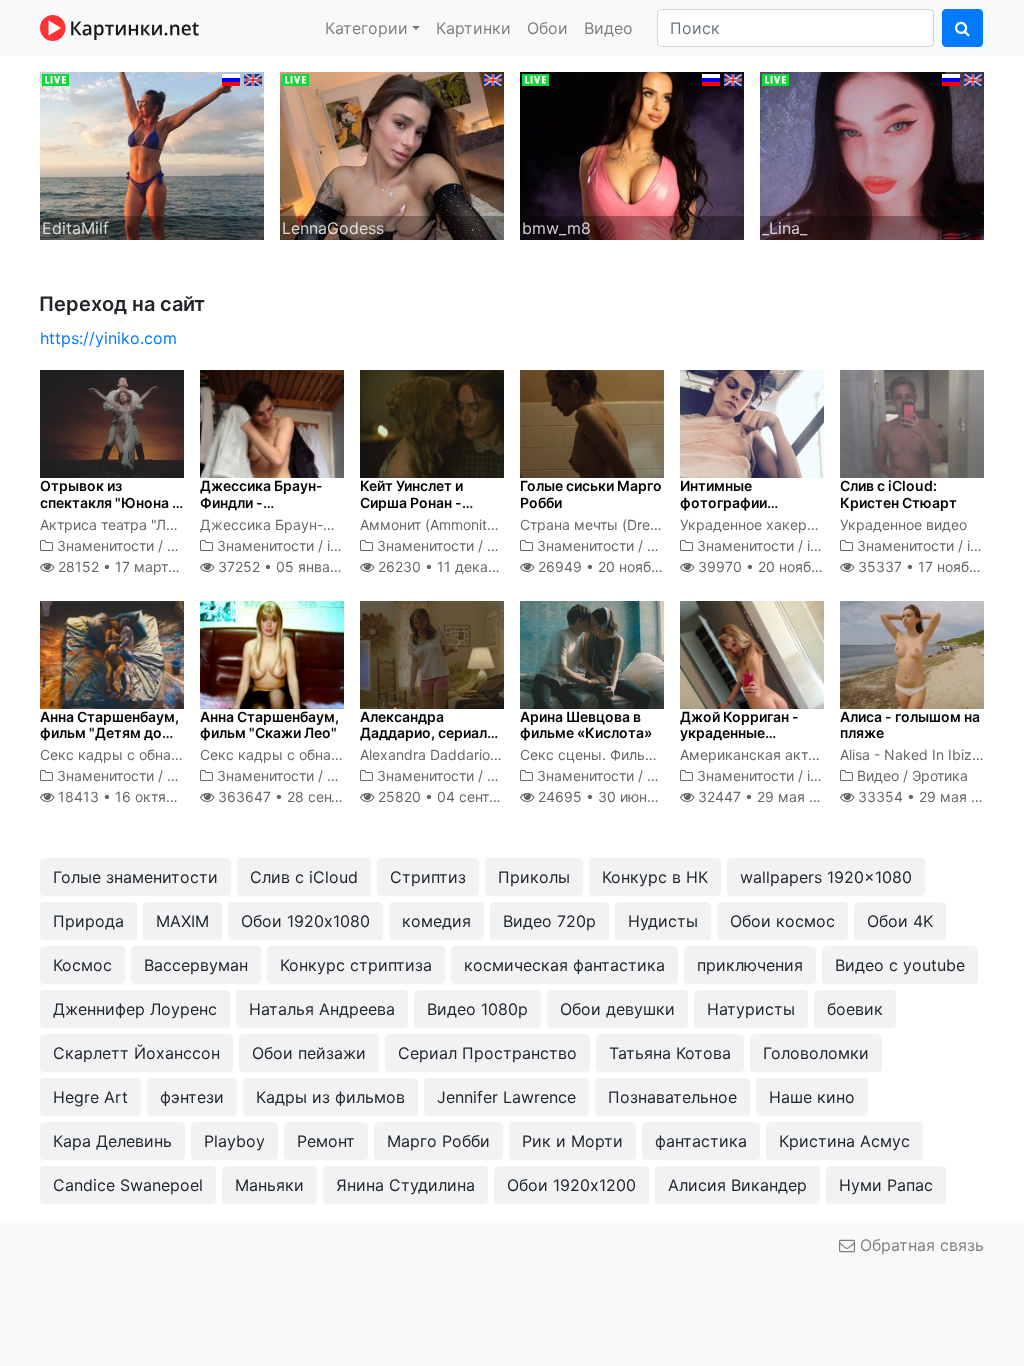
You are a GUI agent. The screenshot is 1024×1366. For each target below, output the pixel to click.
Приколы (534, 877)
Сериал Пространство (487, 1053)
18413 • (141, 796)
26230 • (462, 566)
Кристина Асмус (844, 1141)
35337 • (939, 566)
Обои (547, 28)
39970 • (780, 566)
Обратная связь (919, 1245)
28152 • (133, 566)
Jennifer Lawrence (506, 1097)
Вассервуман (196, 965)
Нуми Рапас (886, 1185)
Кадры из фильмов (330, 1097)
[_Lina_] (872, 154)
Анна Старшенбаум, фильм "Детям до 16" (109, 733)
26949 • (620, 566)
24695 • (613, 796)
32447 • (768, 796)
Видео (608, 28)
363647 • (311, 796)
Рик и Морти (572, 1141)
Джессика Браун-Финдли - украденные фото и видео (268, 510)
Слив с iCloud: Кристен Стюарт (898, 494)
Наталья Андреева (322, 1009)
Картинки (473, 28)
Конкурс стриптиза (356, 965)
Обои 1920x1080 (305, 921)
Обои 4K (900, 921)
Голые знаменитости (135, 877)
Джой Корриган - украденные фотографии (739, 733)
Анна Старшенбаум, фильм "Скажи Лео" (269, 725)
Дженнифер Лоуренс (135, 1009)
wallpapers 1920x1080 (826, 877)
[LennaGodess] (392, 154)
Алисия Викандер (737, 1185)
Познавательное (672, 1097)
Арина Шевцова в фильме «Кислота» (586, 725)
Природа (88, 921)
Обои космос (782, 921)
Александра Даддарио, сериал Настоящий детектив (423, 741)
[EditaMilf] (152, 154)
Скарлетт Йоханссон (136, 1053)
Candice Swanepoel (128, 1185)
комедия (436, 921)
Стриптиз (428, 877)
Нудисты (663, 921)
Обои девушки (617, 1009)
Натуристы (751, 1009)
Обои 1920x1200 (571, 1185)
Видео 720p (549, 921)
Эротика (940, 775)
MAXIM (182, 921)
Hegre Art (90, 1097)
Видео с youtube (900, 965)
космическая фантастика (564, 965)
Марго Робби (438, 1141)
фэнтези (192, 1097)
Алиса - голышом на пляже (910, 725)
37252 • (298, 566)
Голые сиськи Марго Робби (591, 494)
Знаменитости (105, 545)
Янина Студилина (405, 1185)
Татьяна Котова (670, 1053)
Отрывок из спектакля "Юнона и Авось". (110, 502)
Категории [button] (366, 28)
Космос (82, 965)
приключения (750, 965)
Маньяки (269, 1185)
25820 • (467, 796)
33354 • (929, 796)
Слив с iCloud (304, 877)
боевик (855, 1009)
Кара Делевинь (112, 1141)
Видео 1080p (477, 1009)
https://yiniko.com (108, 338)
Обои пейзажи (309, 1053)
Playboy (234, 1141)
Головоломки (816, 1053)
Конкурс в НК (655, 877)
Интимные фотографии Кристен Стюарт (738, 502)
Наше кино (812, 1097)
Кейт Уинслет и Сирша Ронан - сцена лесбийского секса (426, 510)
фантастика (701, 1141)
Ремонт (326, 1141)
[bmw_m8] (632, 154)
